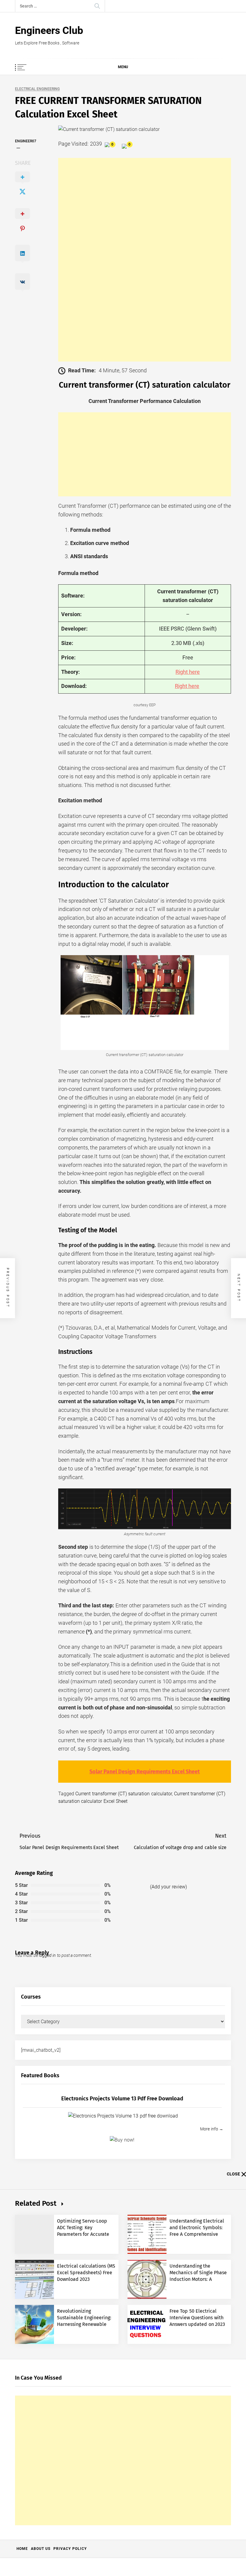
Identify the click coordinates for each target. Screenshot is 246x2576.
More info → (212, 2129)
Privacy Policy (70, 2549)
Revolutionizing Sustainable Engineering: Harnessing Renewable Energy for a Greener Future (84, 2325)
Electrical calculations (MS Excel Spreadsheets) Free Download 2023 (86, 2273)
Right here (188, 672)
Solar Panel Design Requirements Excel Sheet (145, 1772)
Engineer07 (26, 141)
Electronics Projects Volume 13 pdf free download (122, 2099)
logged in (47, 1955)
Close (233, 2174)
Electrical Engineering (37, 89)
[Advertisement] (145, 260)
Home (22, 2549)
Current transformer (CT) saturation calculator (123, 1794)
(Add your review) (168, 1887)
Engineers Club (49, 30)
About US (41, 2549)
